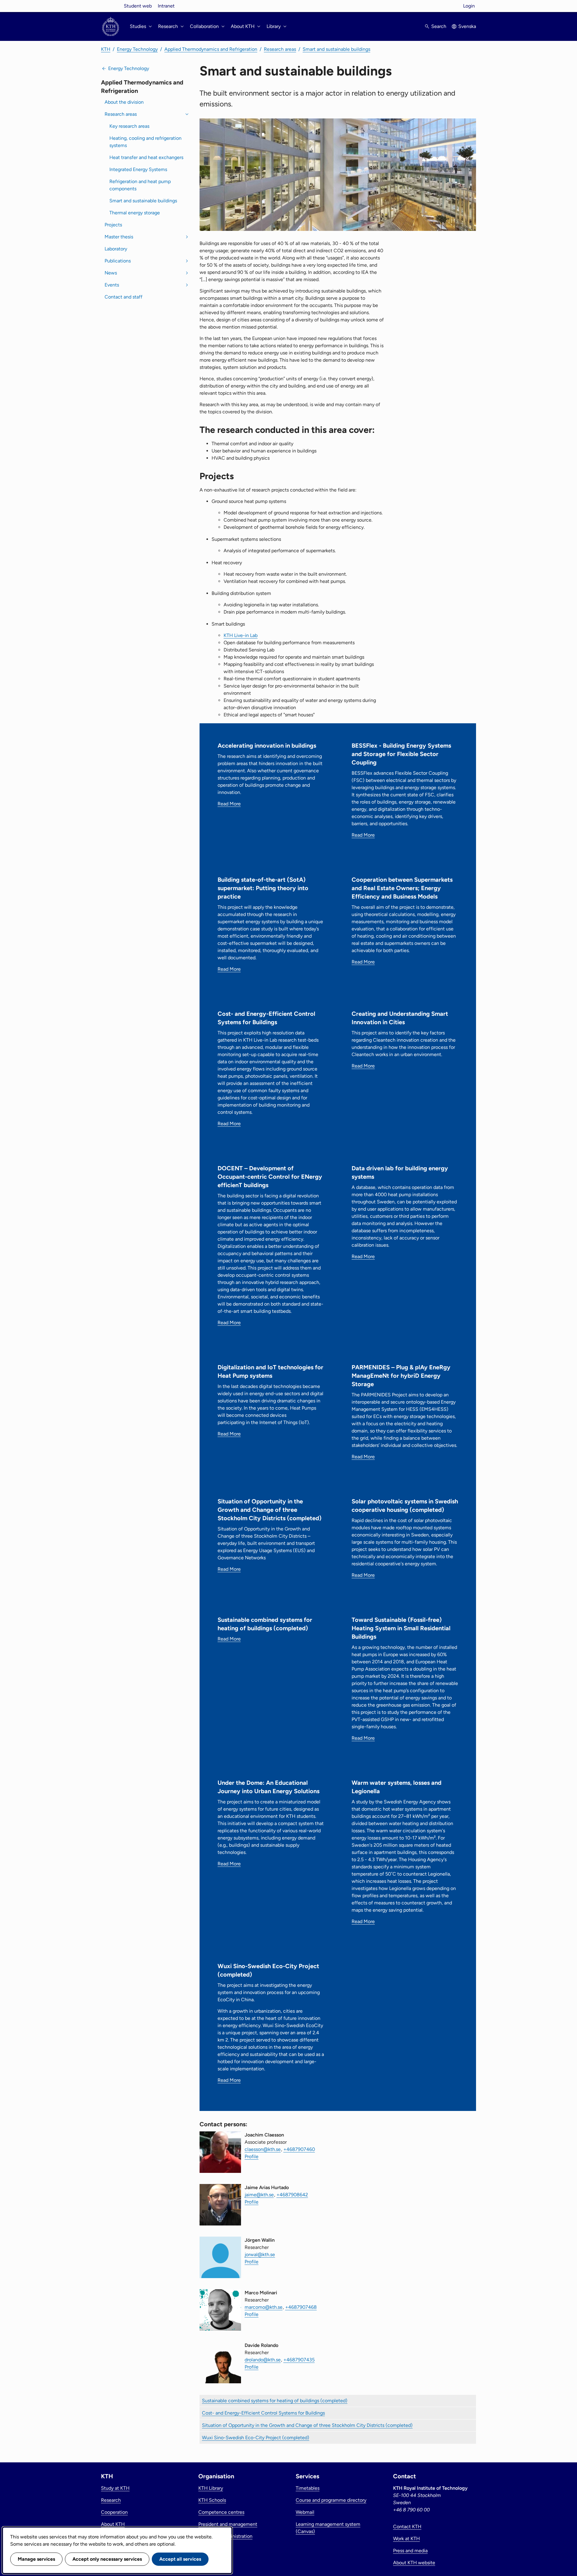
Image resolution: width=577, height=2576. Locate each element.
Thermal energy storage (135, 213)
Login (469, 6)
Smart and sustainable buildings (336, 49)
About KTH (113, 2524)
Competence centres (221, 2512)
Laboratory (116, 249)
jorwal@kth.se (260, 2254)
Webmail (305, 2512)
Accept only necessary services (107, 2559)
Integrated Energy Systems (138, 169)
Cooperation (114, 2512)
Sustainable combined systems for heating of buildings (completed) (275, 2401)
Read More (229, 804)
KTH (106, 49)
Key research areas (129, 126)
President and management (228, 2524)
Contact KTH (407, 2527)
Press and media (410, 2551)
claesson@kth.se (263, 2149)
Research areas (280, 49)
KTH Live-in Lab (241, 635)
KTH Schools (212, 2500)
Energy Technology (137, 49)
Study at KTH (115, 2488)
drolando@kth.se (263, 2360)
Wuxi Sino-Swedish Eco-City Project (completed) (256, 2438)
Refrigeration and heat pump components (140, 185)
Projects (113, 225)
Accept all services (180, 2559)
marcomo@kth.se (264, 2307)
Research (111, 2500)
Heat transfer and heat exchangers (146, 157)
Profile (252, 2156)
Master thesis (119, 237)
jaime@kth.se (259, 2195)
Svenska (467, 26)
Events (112, 285)
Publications (118, 261)
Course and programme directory (331, 2500)
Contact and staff (124, 297)
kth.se (111, 6)
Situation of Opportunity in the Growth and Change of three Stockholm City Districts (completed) (307, 2425)
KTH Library (211, 2488)
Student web (138, 6)
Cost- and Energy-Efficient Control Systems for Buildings (263, 2413)
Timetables (308, 2488)
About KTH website (414, 2563)
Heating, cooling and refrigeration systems (145, 142)
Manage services (36, 2559)
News (111, 273)
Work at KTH (406, 2539)
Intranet (166, 6)
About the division (124, 102)
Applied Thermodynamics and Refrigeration (211, 49)
